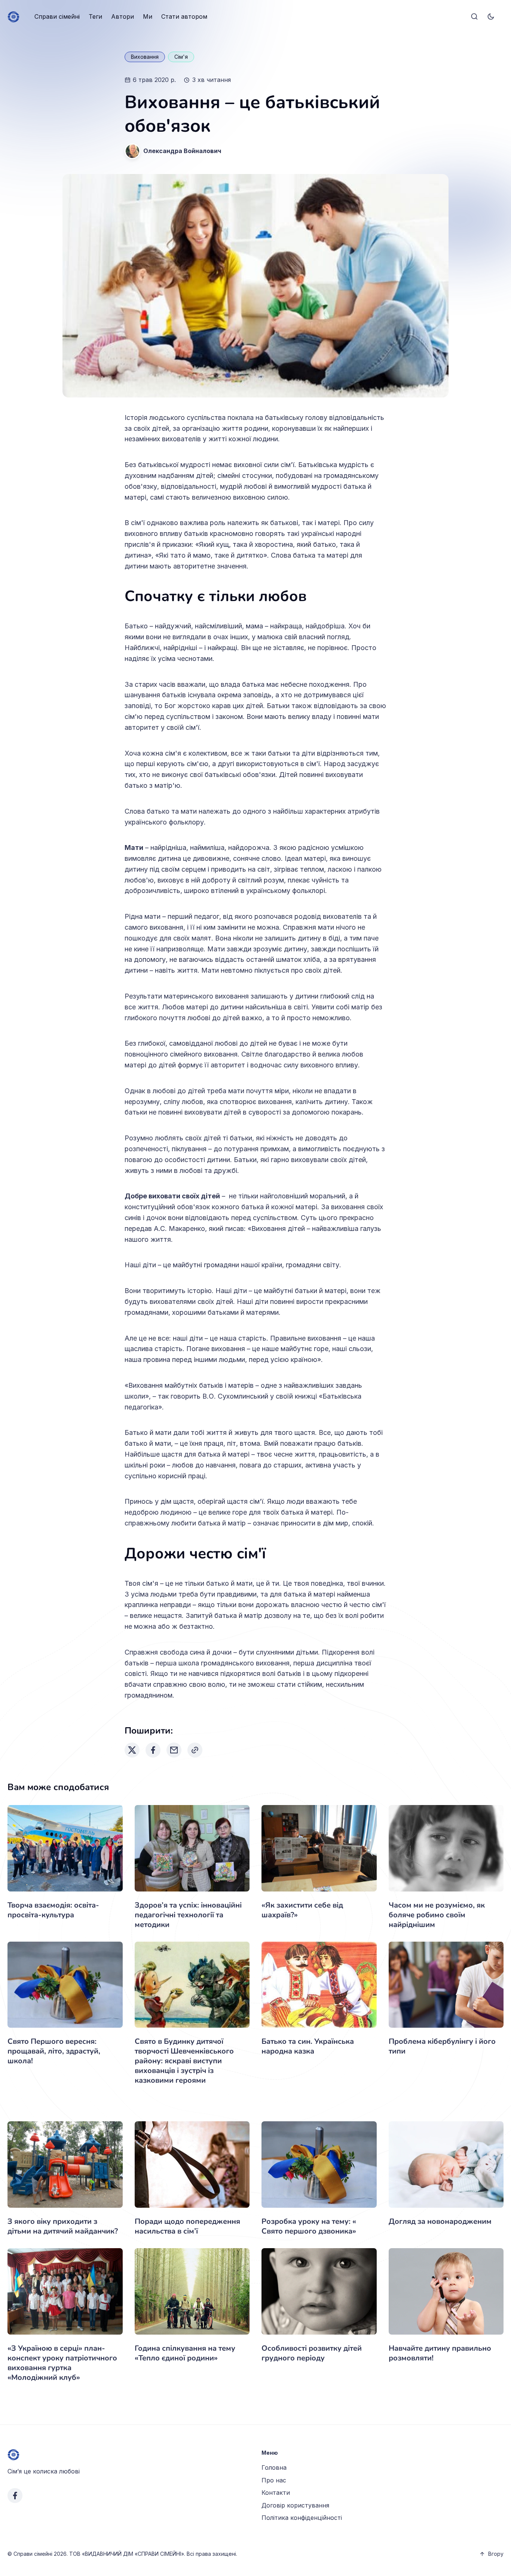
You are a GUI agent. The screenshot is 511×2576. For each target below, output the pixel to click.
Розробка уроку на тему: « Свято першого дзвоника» (309, 2226)
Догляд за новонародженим (440, 2221)
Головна (274, 2467)
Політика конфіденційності (302, 2518)
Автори (123, 16)
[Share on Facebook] (153, 1750)
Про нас (274, 2480)
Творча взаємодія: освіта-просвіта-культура (53, 1910)
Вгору (496, 2554)
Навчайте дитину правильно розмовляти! (440, 2353)
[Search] (474, 17)
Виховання (145, 57)
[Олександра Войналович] (132, 151)
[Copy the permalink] (195, 1750)
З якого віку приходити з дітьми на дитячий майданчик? (63, 2226)
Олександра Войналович (182, 151)
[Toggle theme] (491, 17)
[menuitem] (57, 17)
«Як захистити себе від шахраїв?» (302, 1910)
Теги (95, 16)
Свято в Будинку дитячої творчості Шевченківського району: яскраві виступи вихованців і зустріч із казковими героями (184, 2061)
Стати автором (184, 16)
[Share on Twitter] (132, 1750)
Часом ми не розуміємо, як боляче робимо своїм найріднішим (437, 1915)
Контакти (276, 2493)
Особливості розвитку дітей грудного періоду (312, 2353)
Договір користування (295, 2505)
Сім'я (181, 57)
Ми (148, 16)
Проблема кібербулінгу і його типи (442, 2046)
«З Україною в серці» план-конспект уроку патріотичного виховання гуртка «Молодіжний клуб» (62, 2363)
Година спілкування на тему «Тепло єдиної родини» (185, 2353)
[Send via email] (174, 1750)
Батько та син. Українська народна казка (308, 2046)
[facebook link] (15, 2496)
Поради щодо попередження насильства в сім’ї (187, 2226)
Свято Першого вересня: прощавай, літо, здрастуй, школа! (54, 2051)
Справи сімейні (57, 16)
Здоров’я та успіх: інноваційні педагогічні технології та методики (188, 1915)
